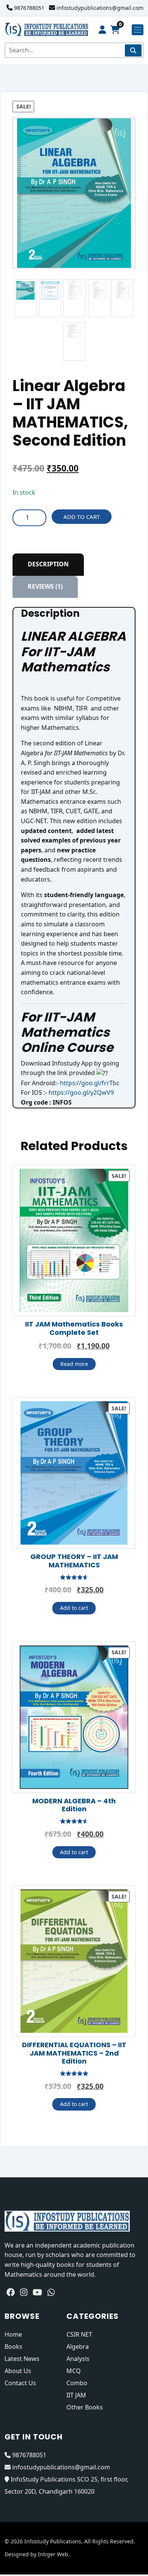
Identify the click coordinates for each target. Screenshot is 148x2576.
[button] (126, 127)
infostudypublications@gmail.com (100, 8)
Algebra (78, 2347)
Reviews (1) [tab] (45, 586)
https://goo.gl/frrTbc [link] (90, 1083)
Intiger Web (53, 2554)
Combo (77, 2383)
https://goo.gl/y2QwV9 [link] (81, 1092)
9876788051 (29, 8)
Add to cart (82, 517)
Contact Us (20, 2383)
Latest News (22, 2359)
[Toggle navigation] (138, 30)
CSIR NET (79, 2334)
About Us (18, 2371)
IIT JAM (76, 2395)
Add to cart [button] (74, 1608)
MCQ (74, 2371)
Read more (74, 1364)
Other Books (85, 2407)
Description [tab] (48, 564)
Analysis (78, 2359)
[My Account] (102, 30)
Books (13, 2347)
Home (13, 2334)
